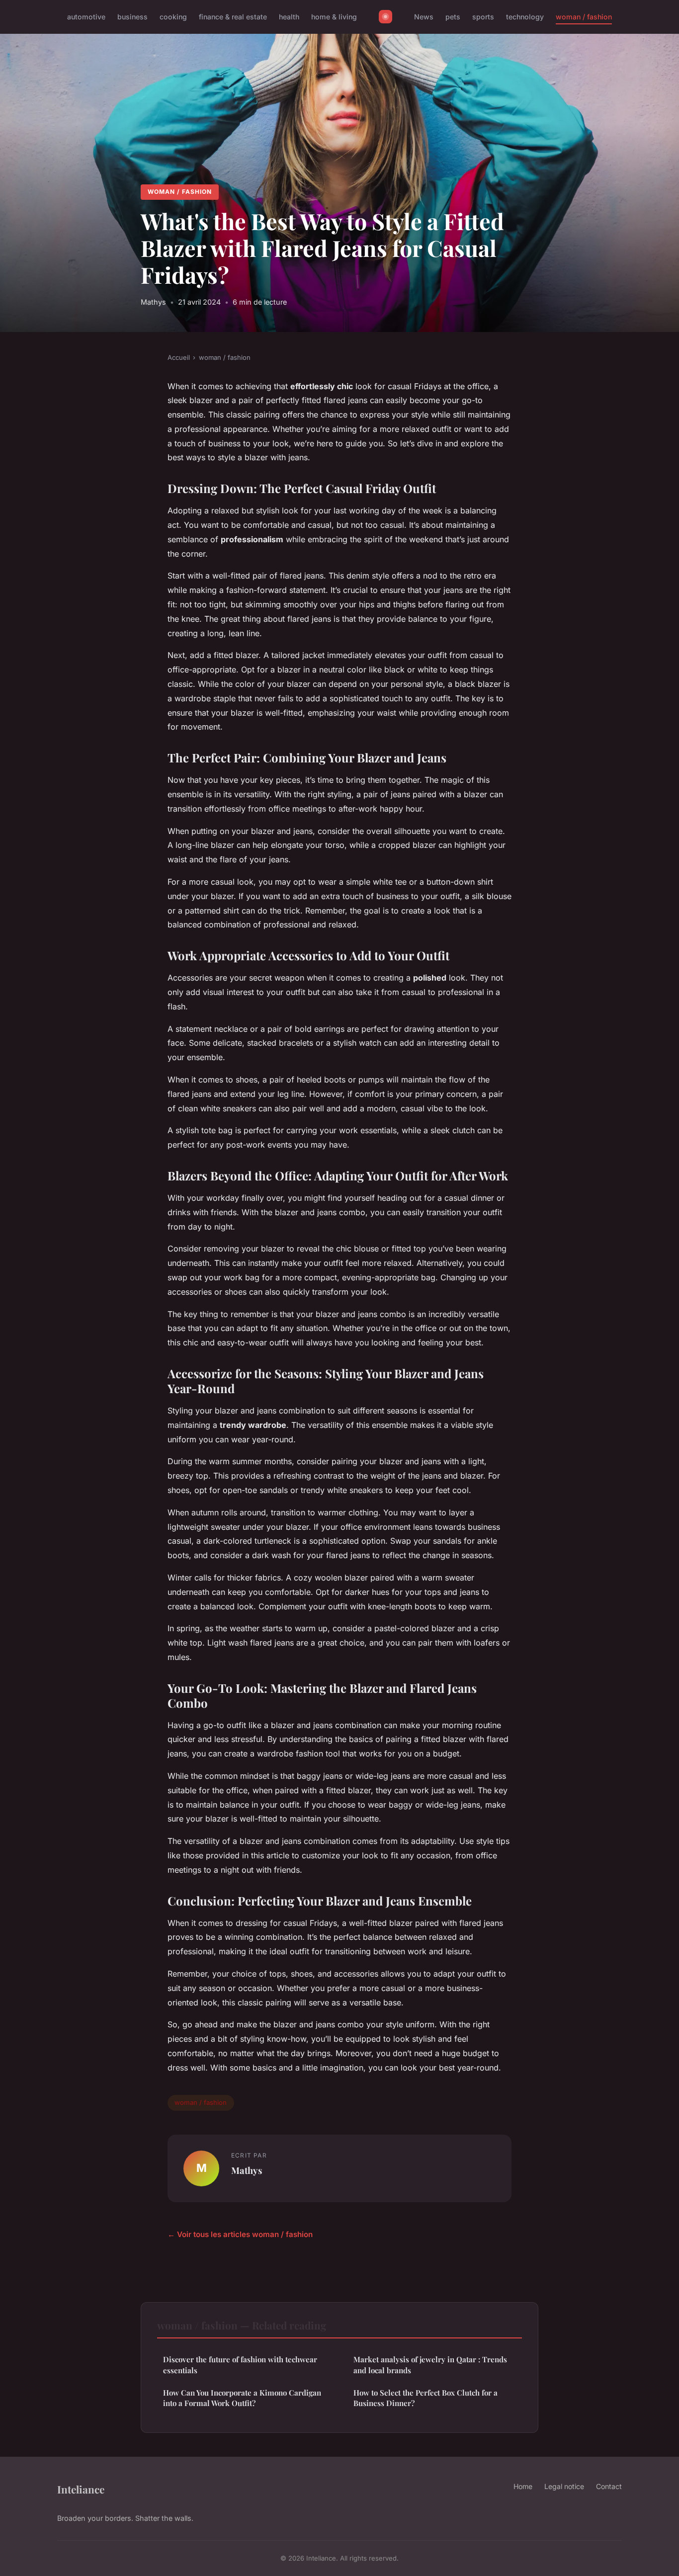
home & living (334, 17)
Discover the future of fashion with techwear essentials (240, 2365)
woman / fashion (584, 17)
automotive (86, 17)
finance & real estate (233, 17)
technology (525, 17)
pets (453, 17)
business (132, 17)
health (289, 17)
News (424, 17)
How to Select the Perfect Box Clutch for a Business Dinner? (425, 2398)
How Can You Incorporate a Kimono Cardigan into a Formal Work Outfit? (242, 2398)
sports (483, 17)
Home (523, 2486)
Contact (609, 2486)
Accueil (179, 357)
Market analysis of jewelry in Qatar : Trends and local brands (430, 2365)
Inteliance (81, 2489)
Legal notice (564, 2486)
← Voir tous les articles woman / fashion (240, 2234)
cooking (173, 17)
